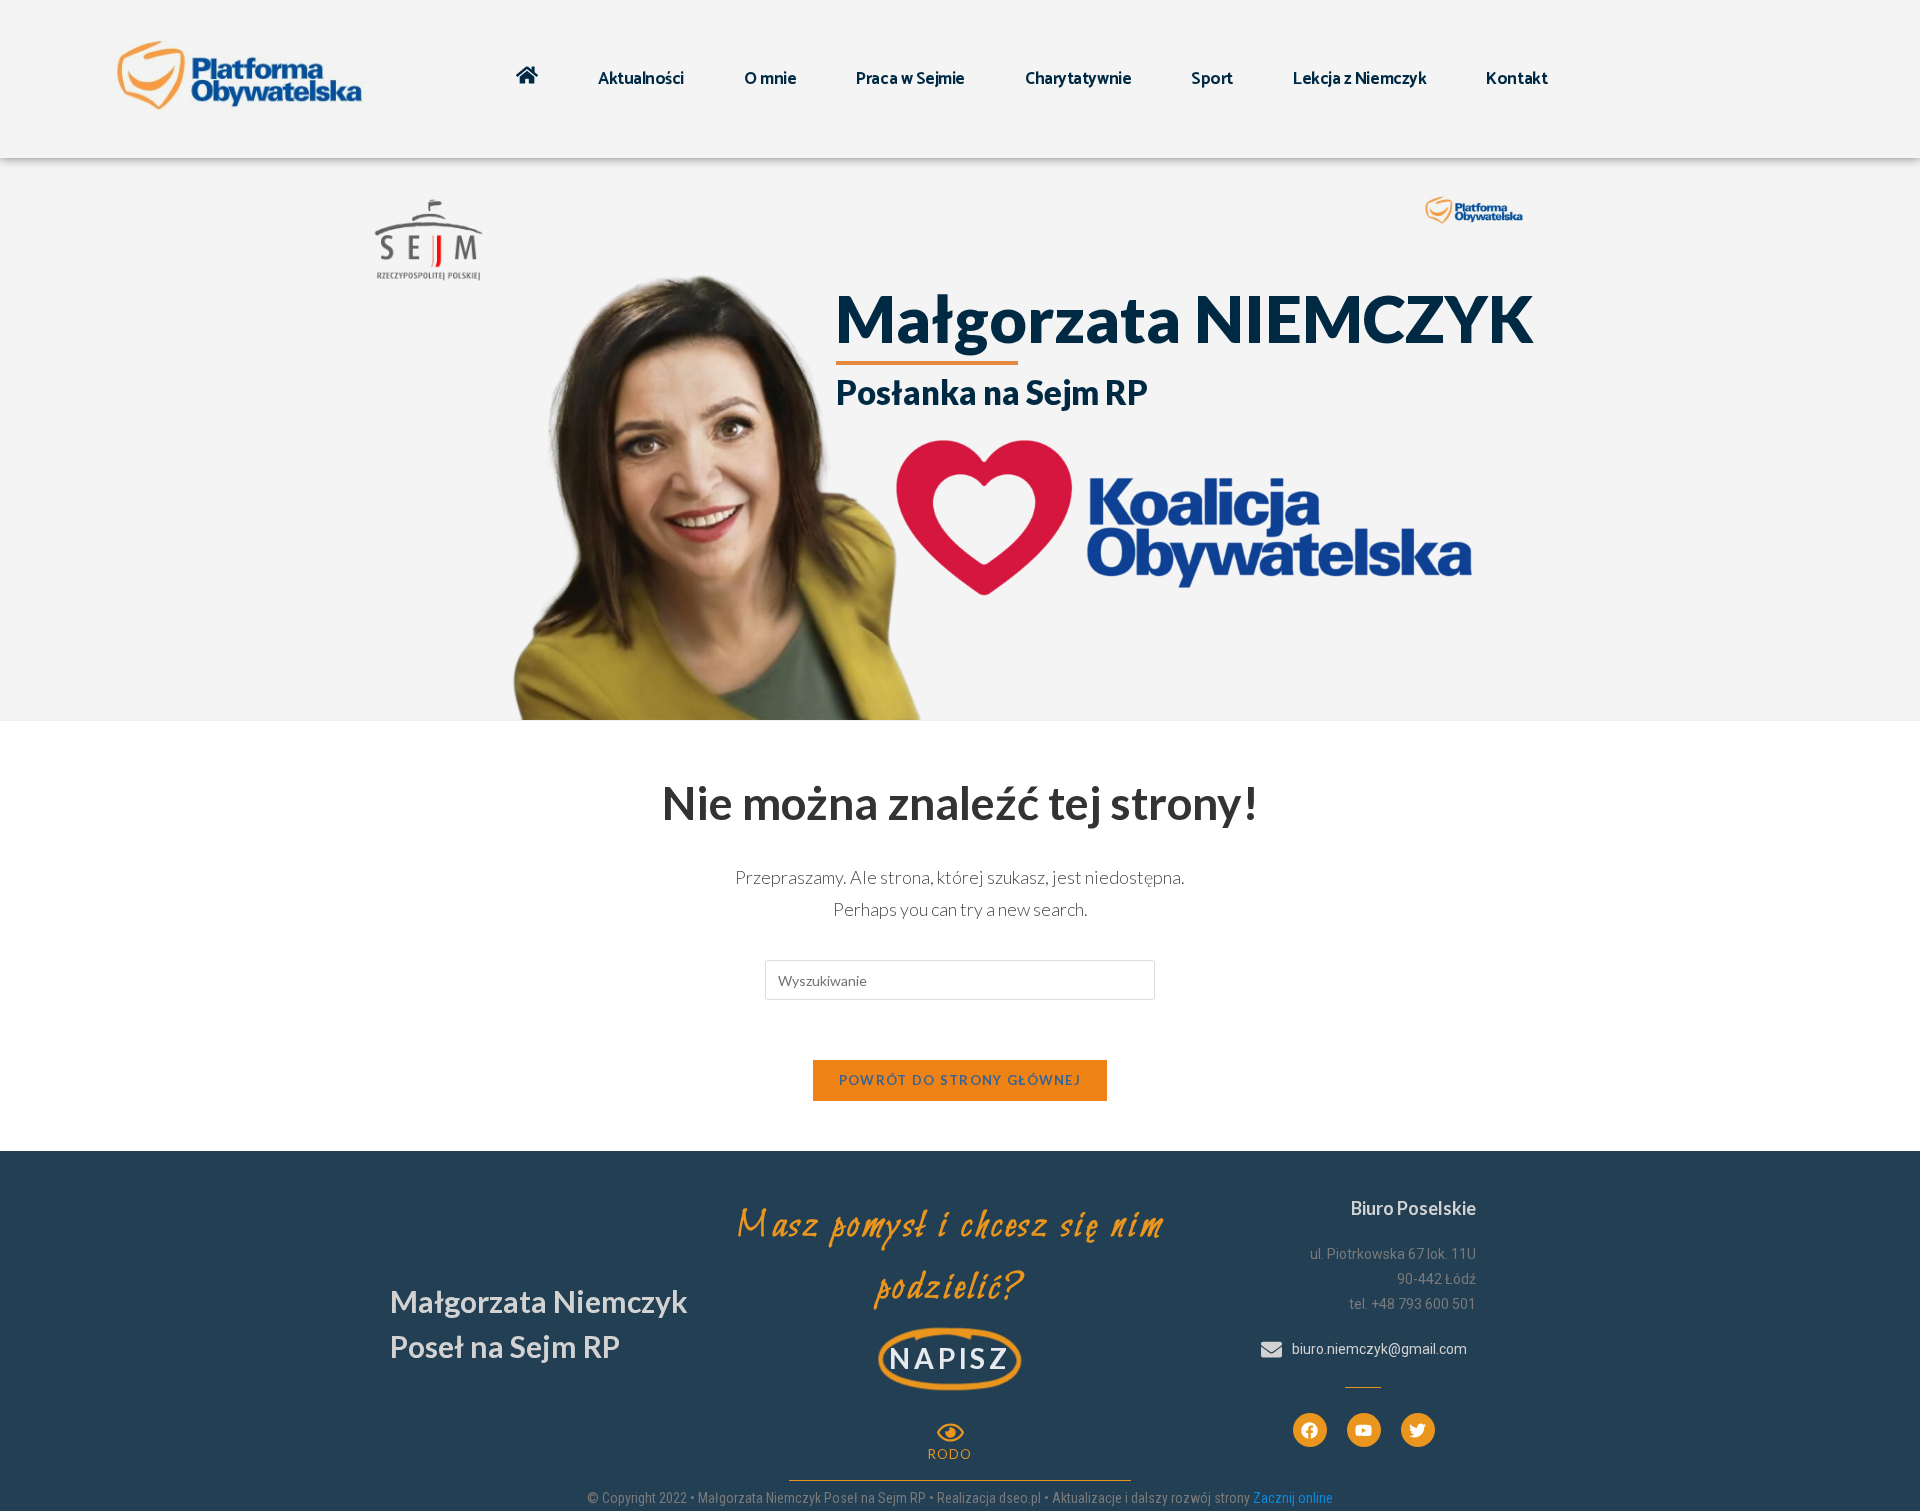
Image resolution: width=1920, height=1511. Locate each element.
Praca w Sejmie (910, 79)
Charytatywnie (1078, 79)
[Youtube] (1364, 1430)
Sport (1212, 79)
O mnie (770, 79)
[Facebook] (1310, 1430)
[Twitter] (1418, 1430)
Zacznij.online (1293, 1498)
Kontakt (1516, 79)
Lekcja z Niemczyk (1359, 79)
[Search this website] (960, 978)
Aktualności (641, 79)
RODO (950, 1454)
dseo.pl (1020, 1498)
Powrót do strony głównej (960, 1080)
